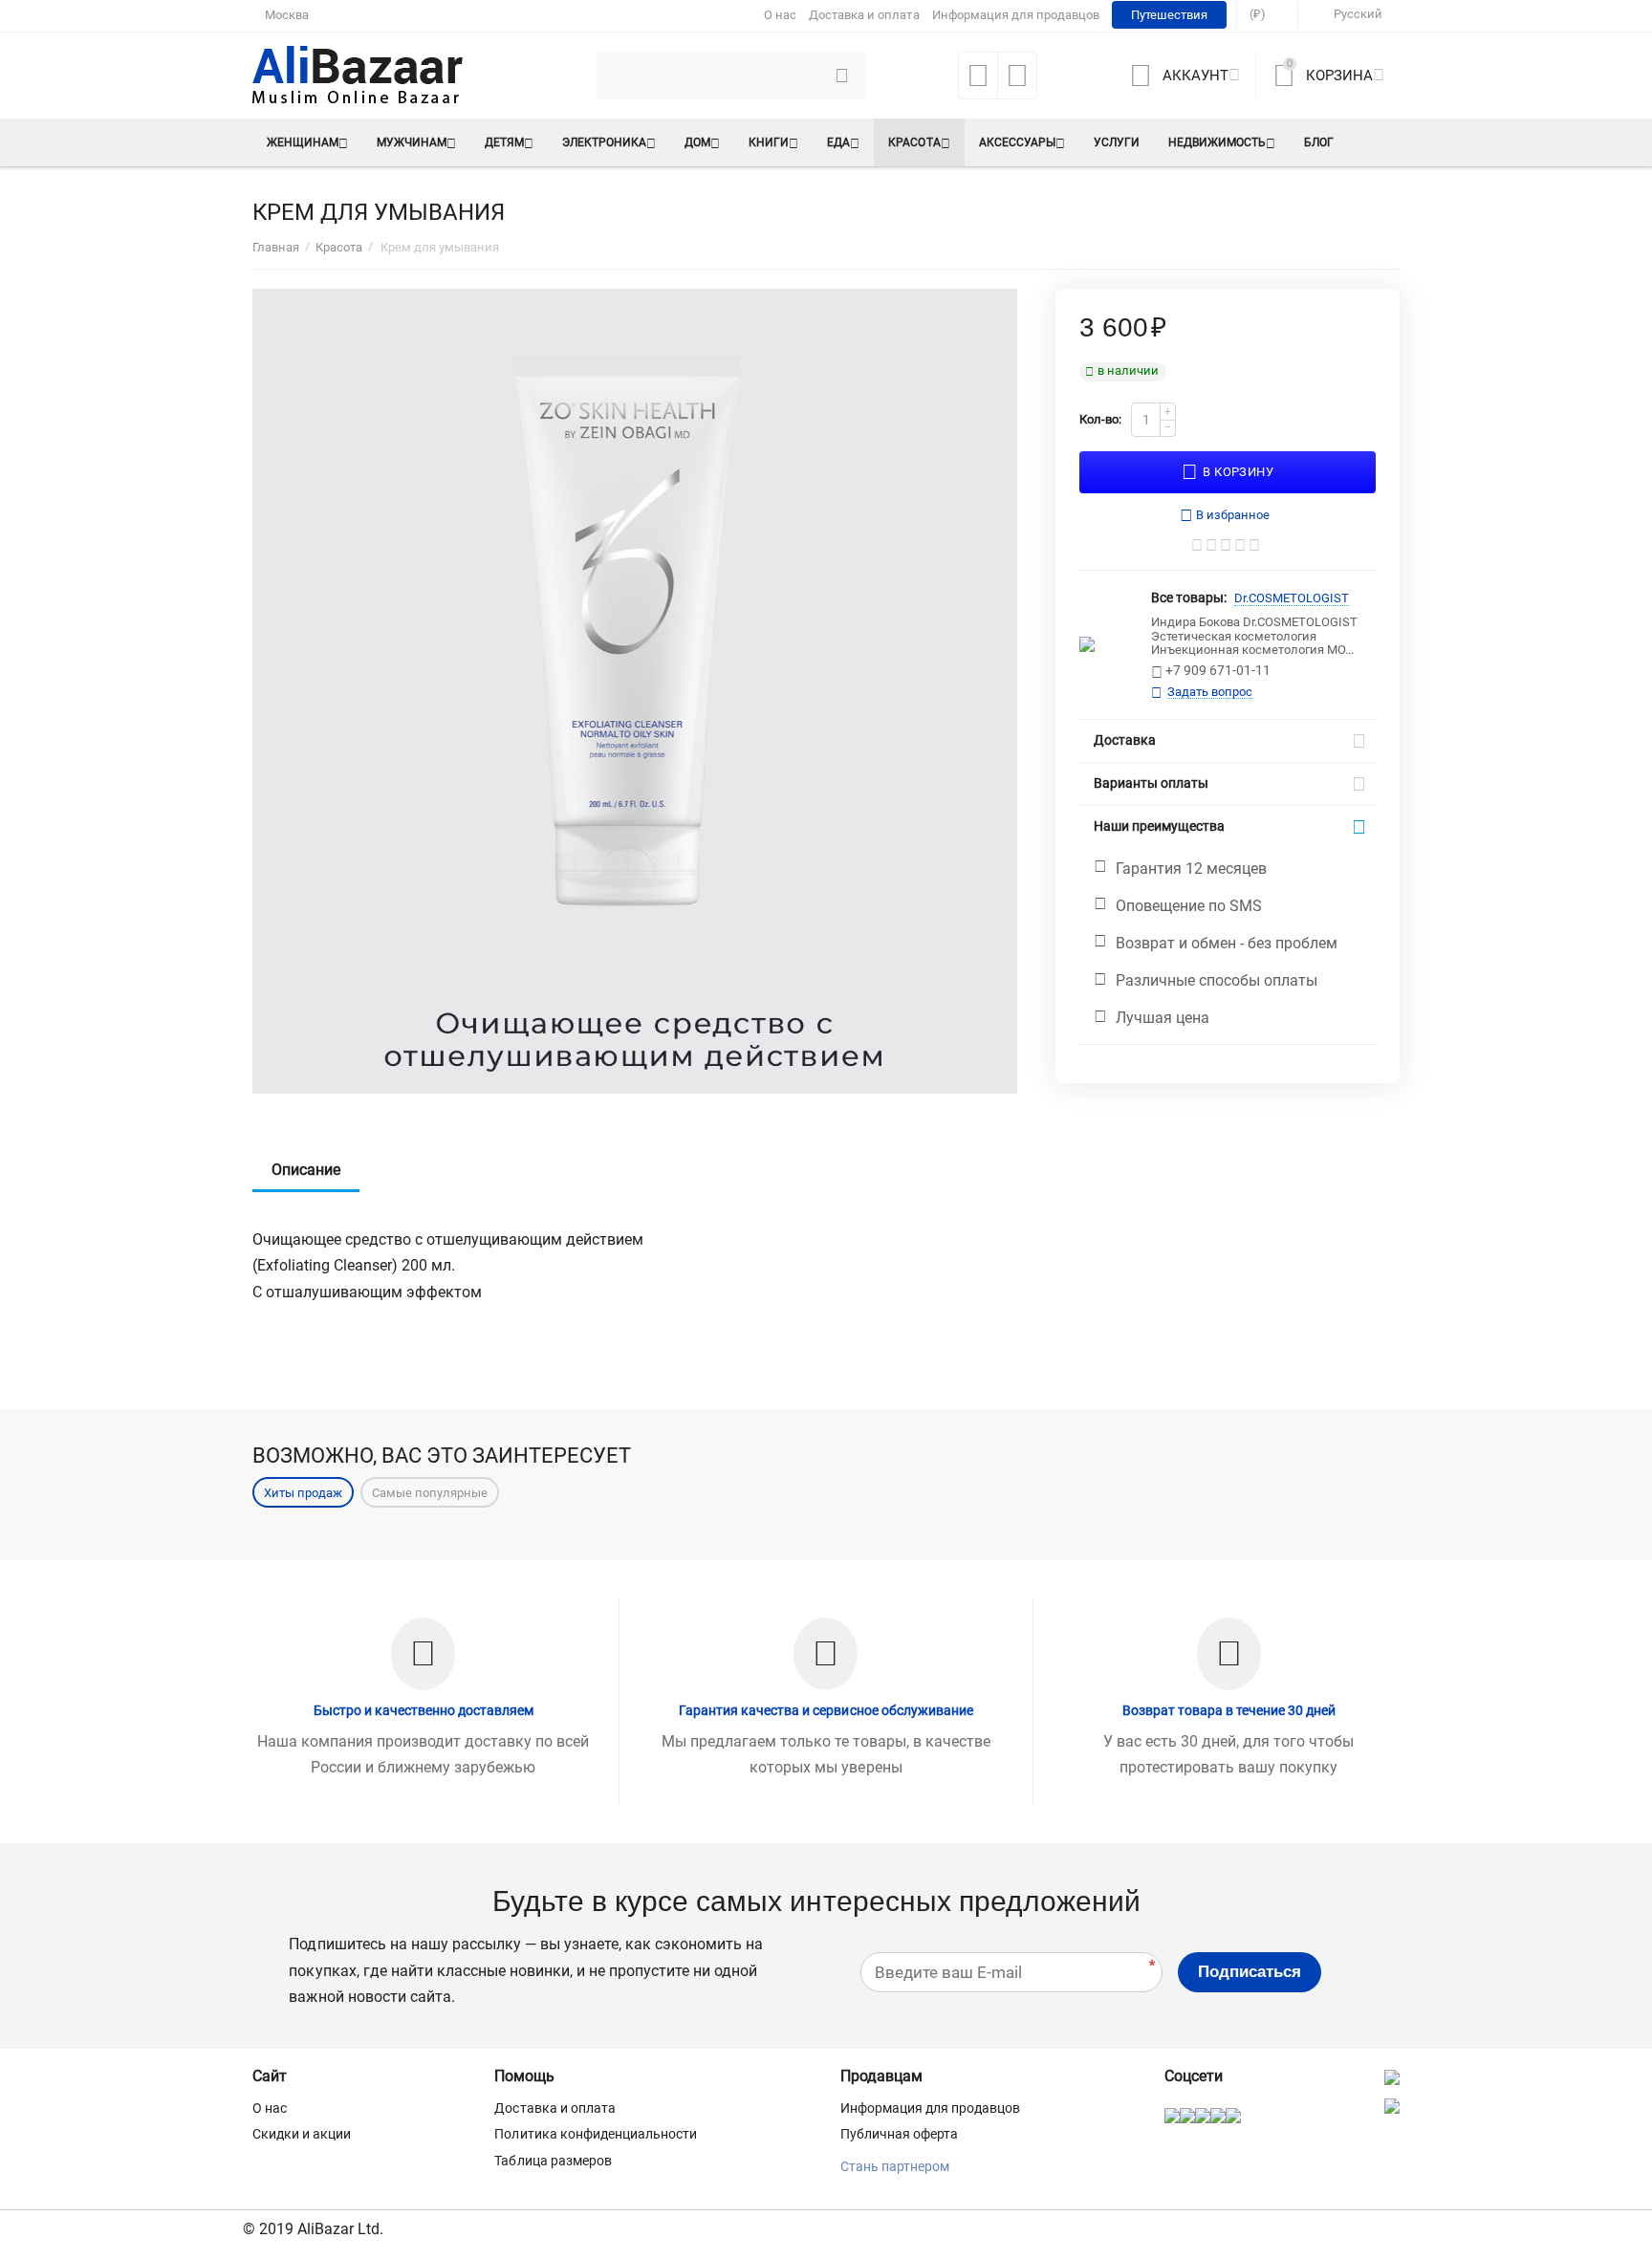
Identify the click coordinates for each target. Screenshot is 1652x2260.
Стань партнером (895, 2166)
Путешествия (1169, 15)
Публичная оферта (899, 2134)
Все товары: (1189, 598)
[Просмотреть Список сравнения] (1017, 82)
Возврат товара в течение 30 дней (1229, 1710)
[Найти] (841, 76)
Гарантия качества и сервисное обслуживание (826, 1710)
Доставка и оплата (864, 15)
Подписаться (1250, 1972)
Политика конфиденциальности (595, 2134)
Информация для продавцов (1016, 15)
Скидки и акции (302, 2134)
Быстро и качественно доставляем (424, 1710)
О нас (780, 15)
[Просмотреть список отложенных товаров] (978, 82)
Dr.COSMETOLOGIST (1292, 598)
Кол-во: (1100, 419)
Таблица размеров (553, 2161)
